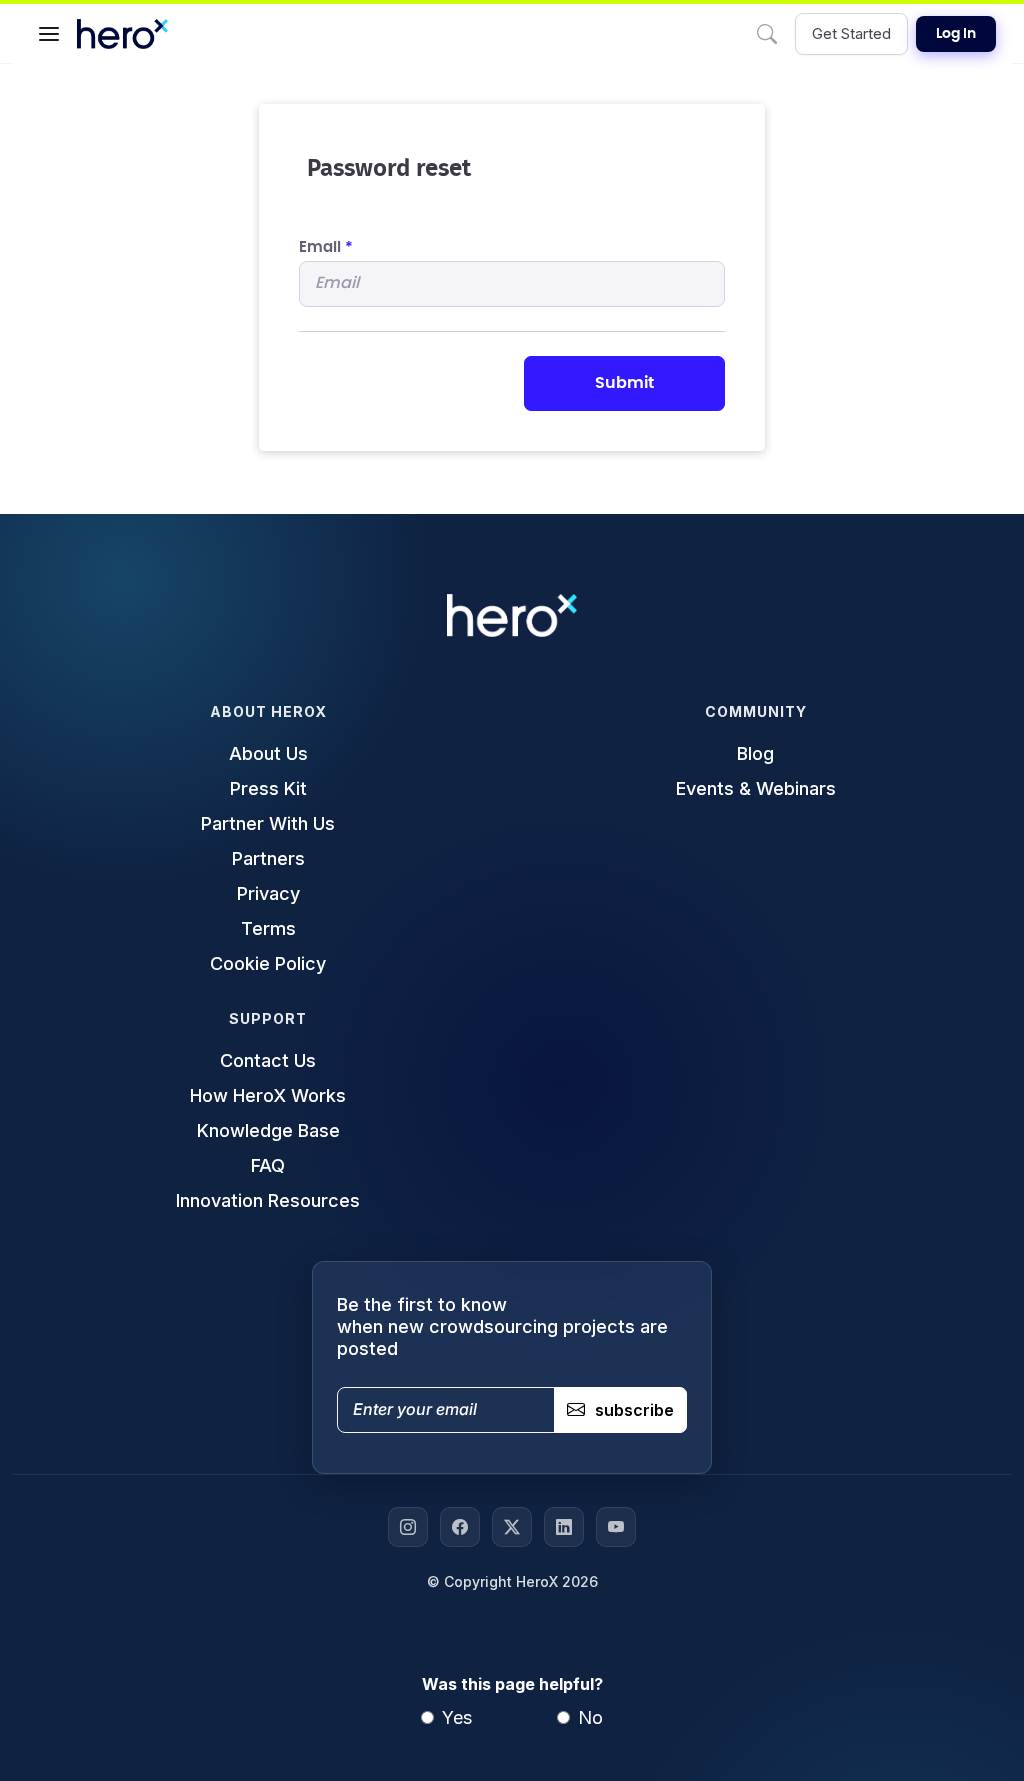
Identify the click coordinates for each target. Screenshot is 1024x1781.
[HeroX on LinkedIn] (564, 1527)
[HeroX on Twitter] (512, 1527)
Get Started (851, 33)
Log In (956, 34)
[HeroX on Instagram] (408, 1527)
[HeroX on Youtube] (616, 1527)
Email (326, 247)
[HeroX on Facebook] (460, 1527)
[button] (49, 34)
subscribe (634, 1410)
